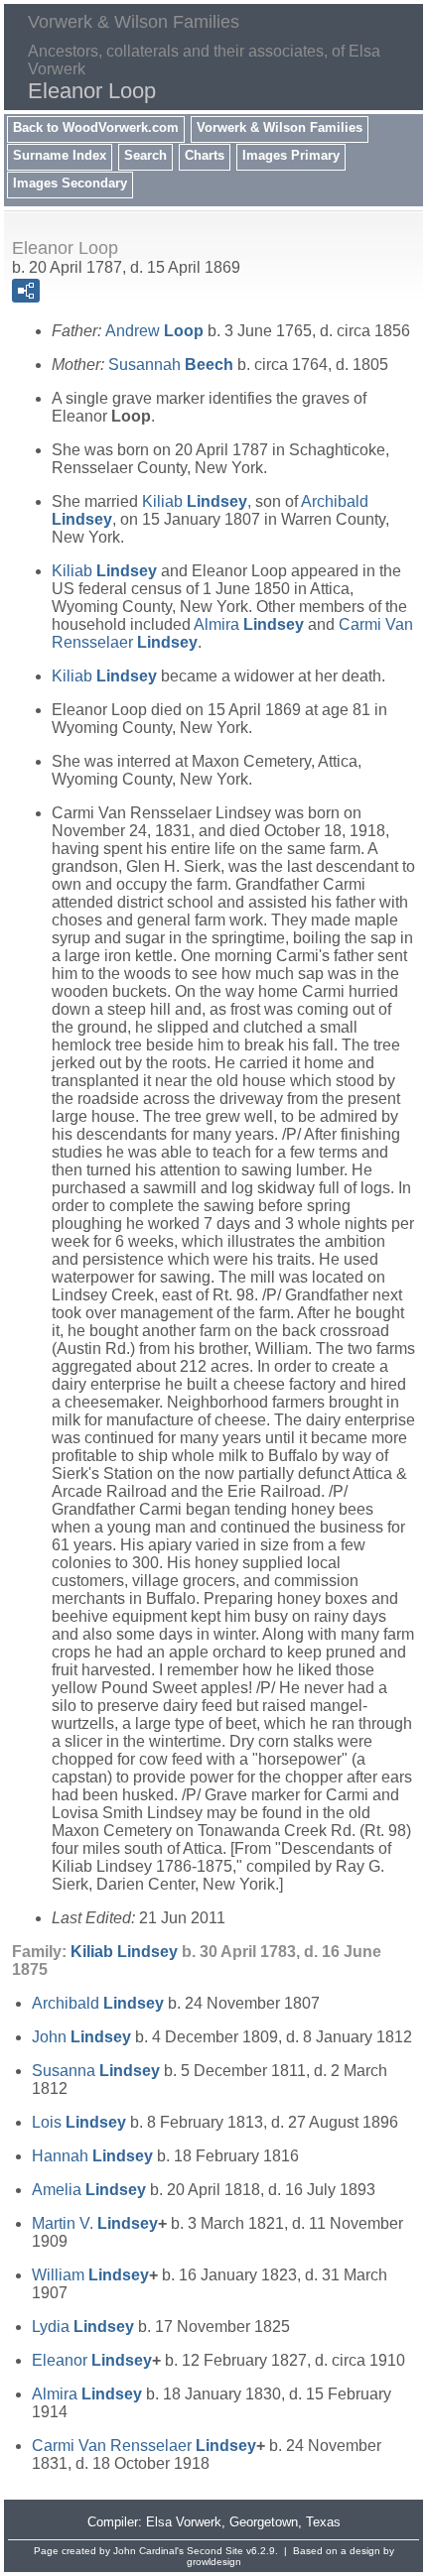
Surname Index (60, 155)
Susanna (96, 2071)
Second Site (215, 2551)
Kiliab (195, 501)
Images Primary (291, 155)
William (90, 2275)
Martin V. (95, 2223)
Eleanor (92, 2360)
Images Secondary (70, 183)
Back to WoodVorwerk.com (96, 127)
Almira (249, 624)
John (81, 2037)
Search (145, 155)
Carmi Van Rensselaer (144, 2446)
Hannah (92, 2156)
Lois (79, 2122)
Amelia (89, 2190)
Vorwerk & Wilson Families (280, 127)
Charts (205, 155)
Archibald (98, 2003)
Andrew (154, 331)
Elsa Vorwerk (184, 2522)
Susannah (171, 365)
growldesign (214, 2562)
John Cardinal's (148, 2551)
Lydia (83, 2327)
